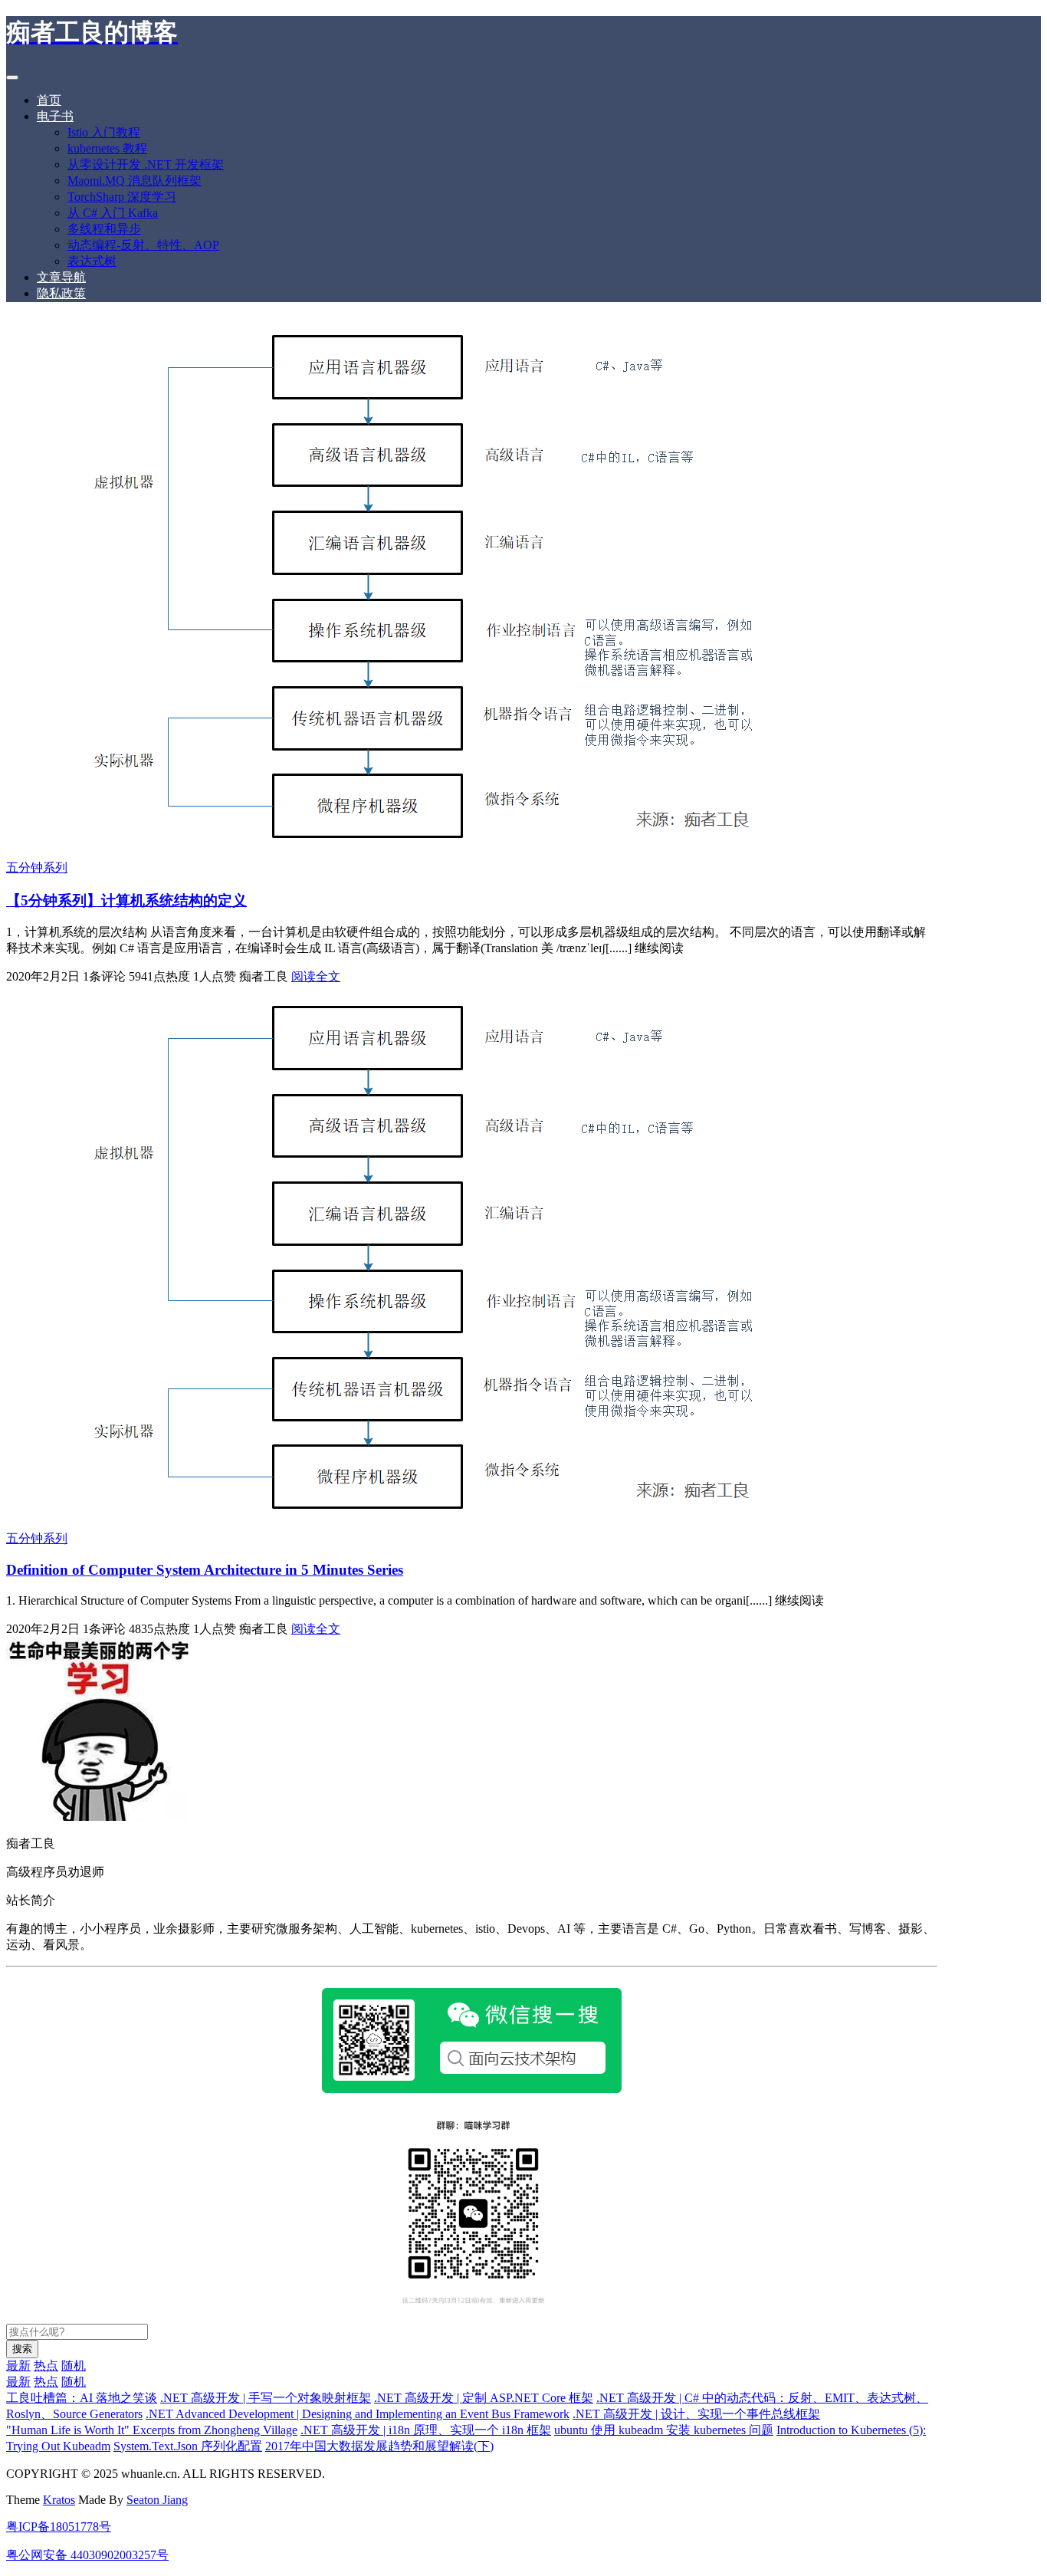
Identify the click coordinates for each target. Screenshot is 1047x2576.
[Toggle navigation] (12, 77)
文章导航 (61, 277)
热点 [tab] (46, 2366)
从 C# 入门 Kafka (113, 213)
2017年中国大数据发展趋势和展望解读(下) (379, 2446)
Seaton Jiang (157, 2500)
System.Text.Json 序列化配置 (188, 2446)
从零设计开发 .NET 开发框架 (146, 164)
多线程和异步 (104, 229)
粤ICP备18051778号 (59, 2527)
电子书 (55, 116)
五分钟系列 (37, 867)
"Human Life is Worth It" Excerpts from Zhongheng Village (152, 2430)
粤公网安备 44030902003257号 (87, 2555)
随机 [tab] (74, 2366)
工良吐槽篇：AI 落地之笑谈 (82, 2398)
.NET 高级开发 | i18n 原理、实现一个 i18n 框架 (426, 2430)
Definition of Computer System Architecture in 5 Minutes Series (205, 1570)
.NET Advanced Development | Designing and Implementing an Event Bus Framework (358, 2414)
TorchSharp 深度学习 (122, 197)
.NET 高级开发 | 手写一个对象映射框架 (266, 2398)
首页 (49, 100)
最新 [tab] (18, 2366)
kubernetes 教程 (107, 148)
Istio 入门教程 (104, 132)
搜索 (22, 2349)
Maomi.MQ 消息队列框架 (135, 181)
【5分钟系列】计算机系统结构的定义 (126, 900)
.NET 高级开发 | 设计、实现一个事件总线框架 (696, 2414)
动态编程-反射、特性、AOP (143, 245)
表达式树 (92, 261)
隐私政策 (61, 293)
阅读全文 (316, 976)
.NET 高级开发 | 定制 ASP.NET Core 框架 (484, 2398)
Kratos (59, 2500)
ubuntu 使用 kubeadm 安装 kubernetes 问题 (664, 2430)
